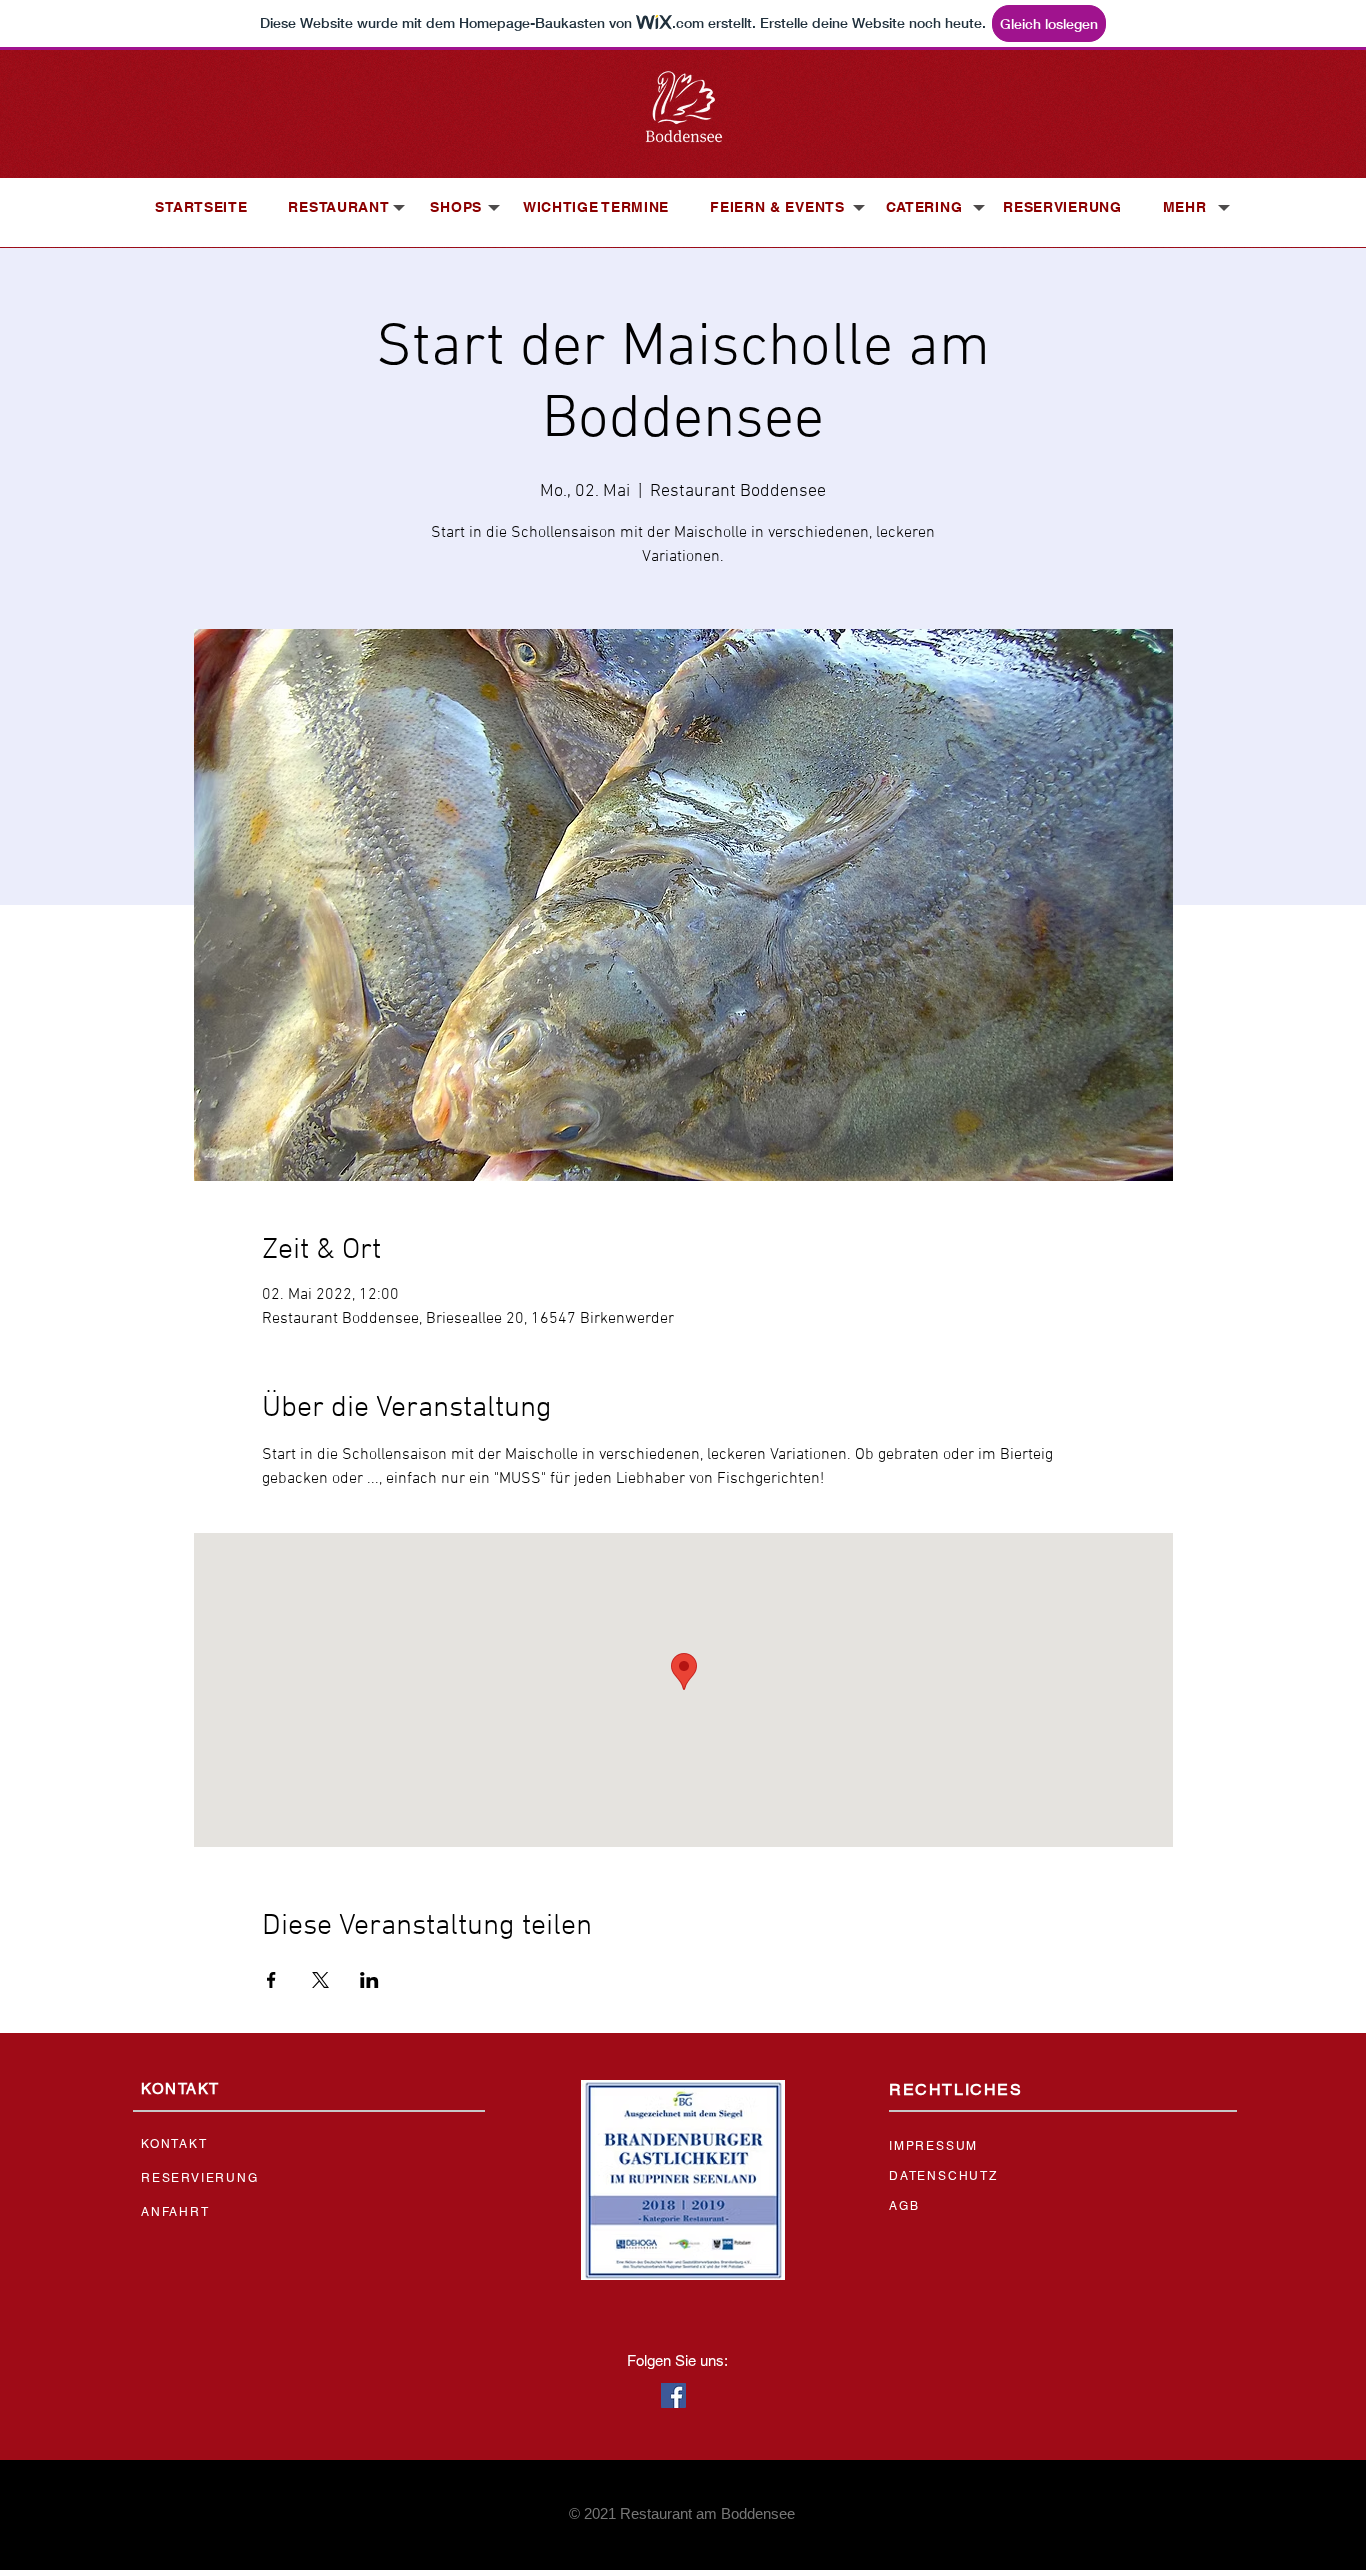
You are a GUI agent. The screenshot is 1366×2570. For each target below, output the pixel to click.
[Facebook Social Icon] (673, 2395)
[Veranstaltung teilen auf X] (320, 1980)
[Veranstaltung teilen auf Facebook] (271, 1980)
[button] (338, 207)
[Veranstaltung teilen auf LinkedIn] (369, 1980)
